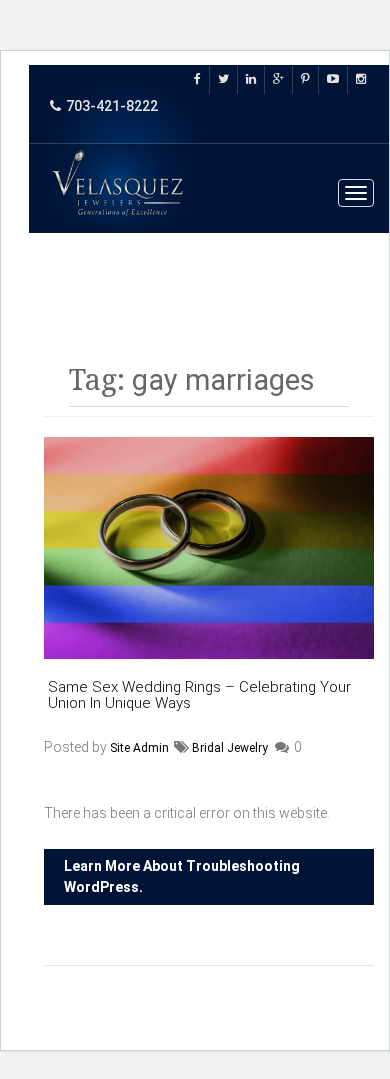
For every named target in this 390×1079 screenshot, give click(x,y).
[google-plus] (279, 79)
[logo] (119, 183)
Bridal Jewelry (230, 748)
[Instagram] (361, 79)
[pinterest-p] (306, 79)
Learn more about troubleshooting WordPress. (182, 876)
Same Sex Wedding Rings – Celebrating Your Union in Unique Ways (199, 695)
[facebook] (202, 79)
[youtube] (333, 79)
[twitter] (224, 79)
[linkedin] (251, 79)
